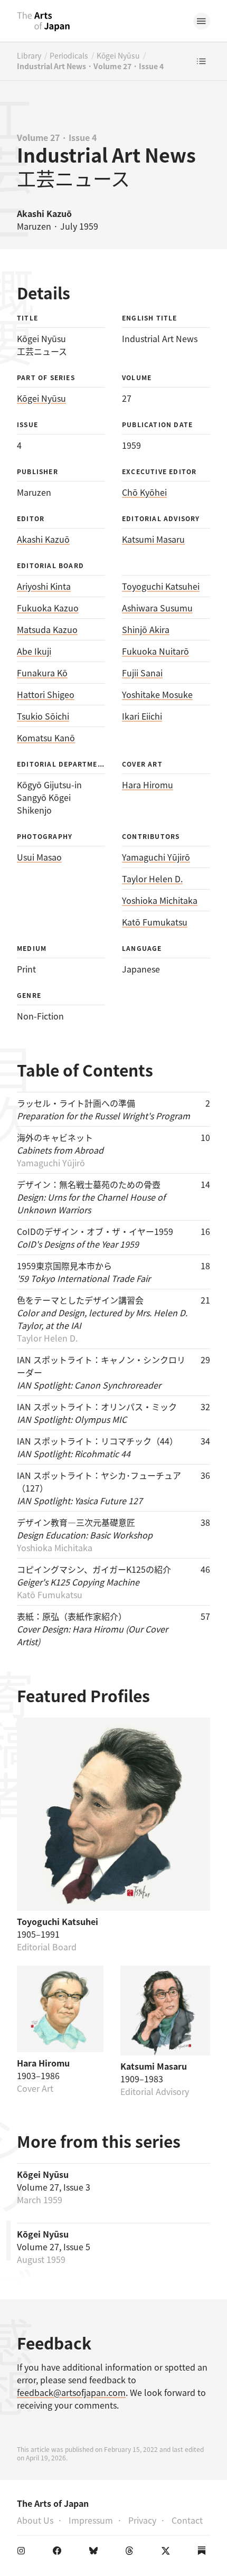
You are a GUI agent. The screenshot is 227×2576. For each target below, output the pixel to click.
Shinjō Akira (146, 629)
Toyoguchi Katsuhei (161, 586)
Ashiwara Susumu (157, 608)
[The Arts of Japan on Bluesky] (96, 2553)
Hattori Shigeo (46, 694)
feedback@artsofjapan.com (71, 2392)
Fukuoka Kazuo (48, 608)
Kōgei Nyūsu (118, 55)
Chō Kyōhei (144, 492)
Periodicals (69, 55)
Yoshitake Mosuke (157, 694)
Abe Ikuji (34, 651)
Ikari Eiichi (142, 716)
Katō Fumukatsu (155, 922)
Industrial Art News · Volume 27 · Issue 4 (90, 66)
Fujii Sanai (142, 673)
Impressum (91, 2520)
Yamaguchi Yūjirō (156, 857)
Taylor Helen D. (152, 879)
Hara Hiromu (148, 785)
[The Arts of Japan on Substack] (204, 2553)
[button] (202, 21)
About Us (35, 2520)
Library (29, 55)
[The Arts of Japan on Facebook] (59, 2553)
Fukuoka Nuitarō (155, 651)
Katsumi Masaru (153, 539)
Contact (187, 2520)
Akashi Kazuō (43, 539)
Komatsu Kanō (46, 738)
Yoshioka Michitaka (160, 900)
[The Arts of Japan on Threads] (131, 2553)
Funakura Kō (42, 673)
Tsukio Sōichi (43, 716)
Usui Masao (39, 857)
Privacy (142, 2520)
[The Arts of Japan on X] (168, 2553)
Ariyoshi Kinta (44, 586)
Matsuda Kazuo (47, 629)
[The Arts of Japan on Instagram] (23, 2553)
